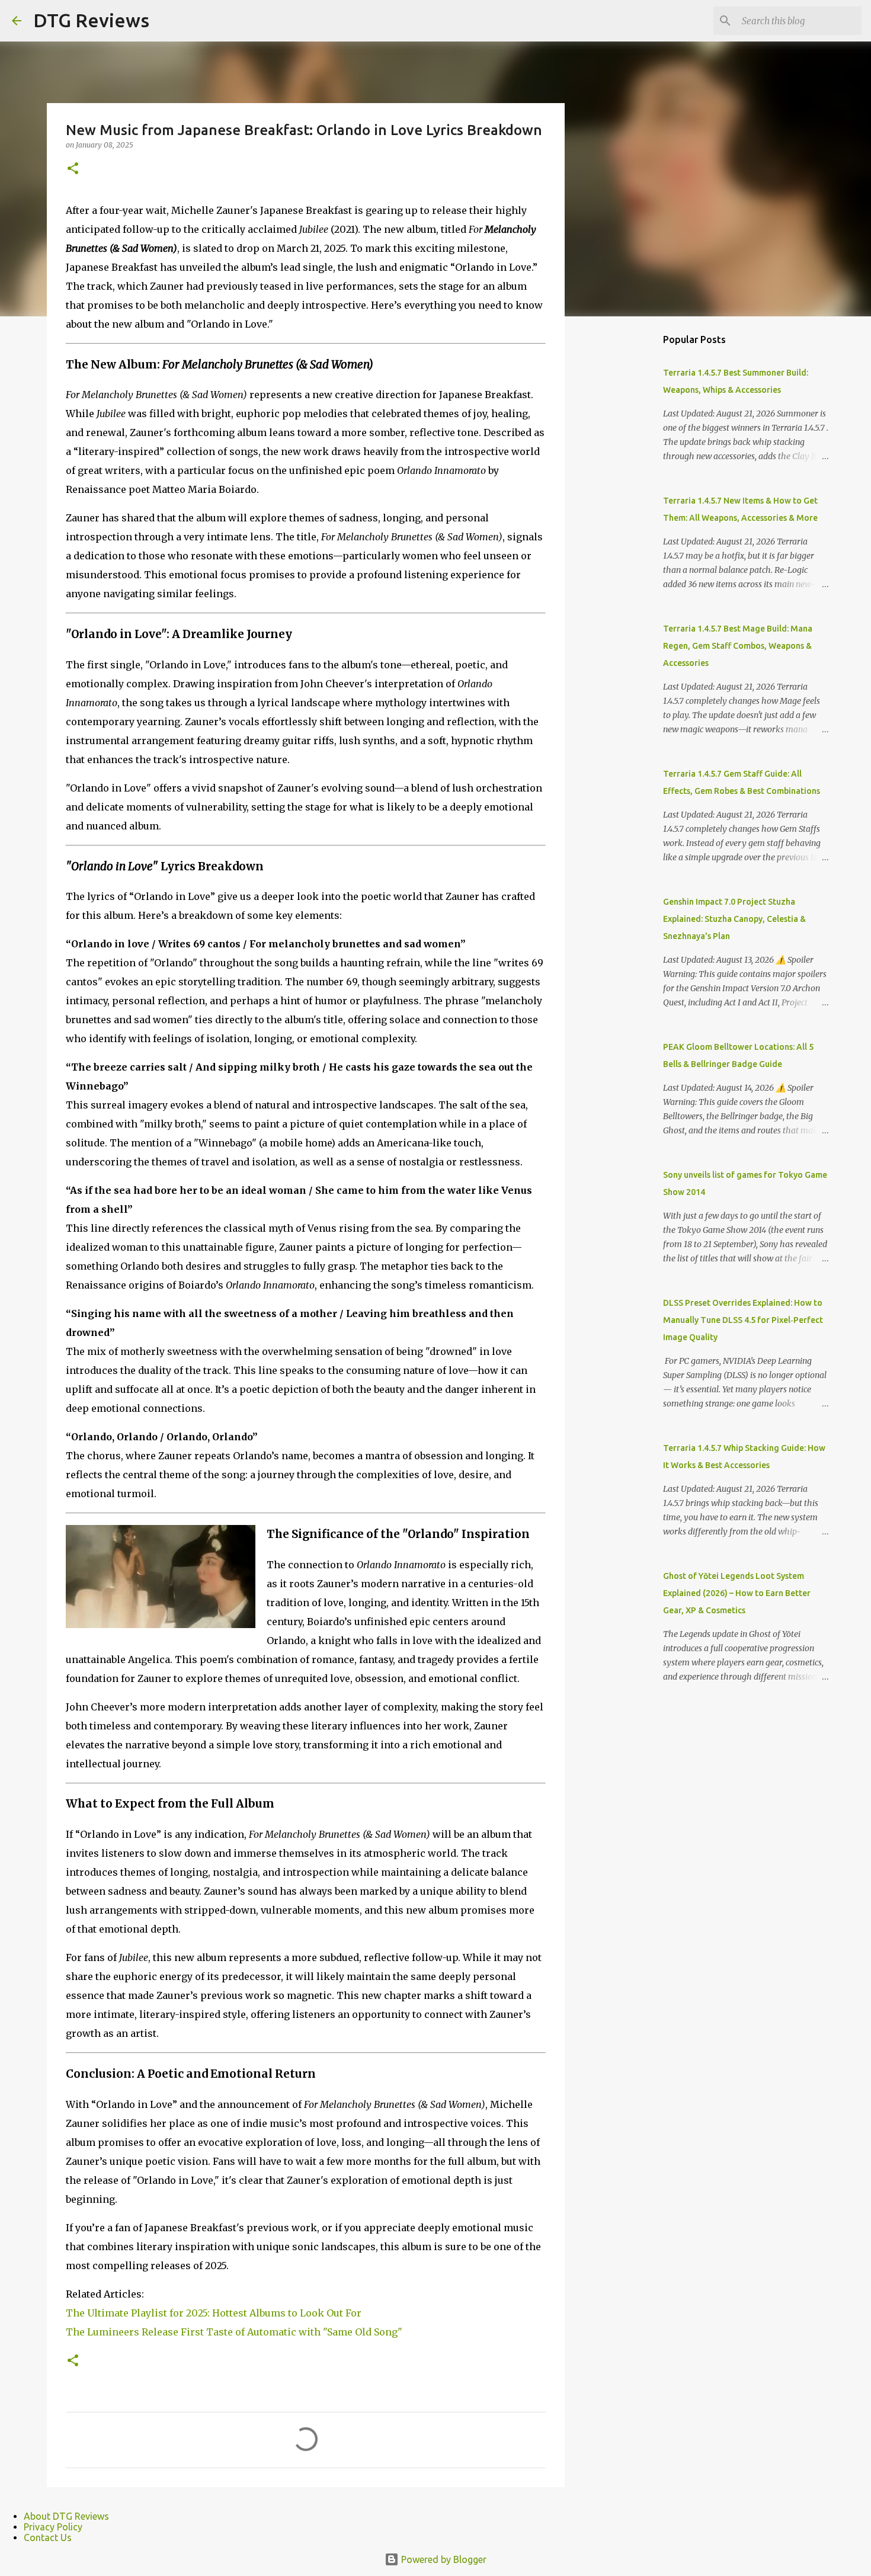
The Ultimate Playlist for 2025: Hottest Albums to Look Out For (214, 2313)
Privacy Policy (53, 2527)
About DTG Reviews (66, 2516)
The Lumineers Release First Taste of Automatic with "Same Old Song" (234, 2332)
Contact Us (48, 2537)
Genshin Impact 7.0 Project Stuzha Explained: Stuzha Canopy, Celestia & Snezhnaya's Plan (734, 919)
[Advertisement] (625, 512)
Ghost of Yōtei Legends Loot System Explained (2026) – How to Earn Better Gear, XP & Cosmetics (737, 1593)
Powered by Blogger (443, 2559)
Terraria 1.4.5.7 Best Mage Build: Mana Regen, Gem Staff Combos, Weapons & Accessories (738, 646)
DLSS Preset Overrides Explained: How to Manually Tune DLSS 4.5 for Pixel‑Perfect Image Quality (743, 1320)
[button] (73, 169)
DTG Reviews (91, 20)
